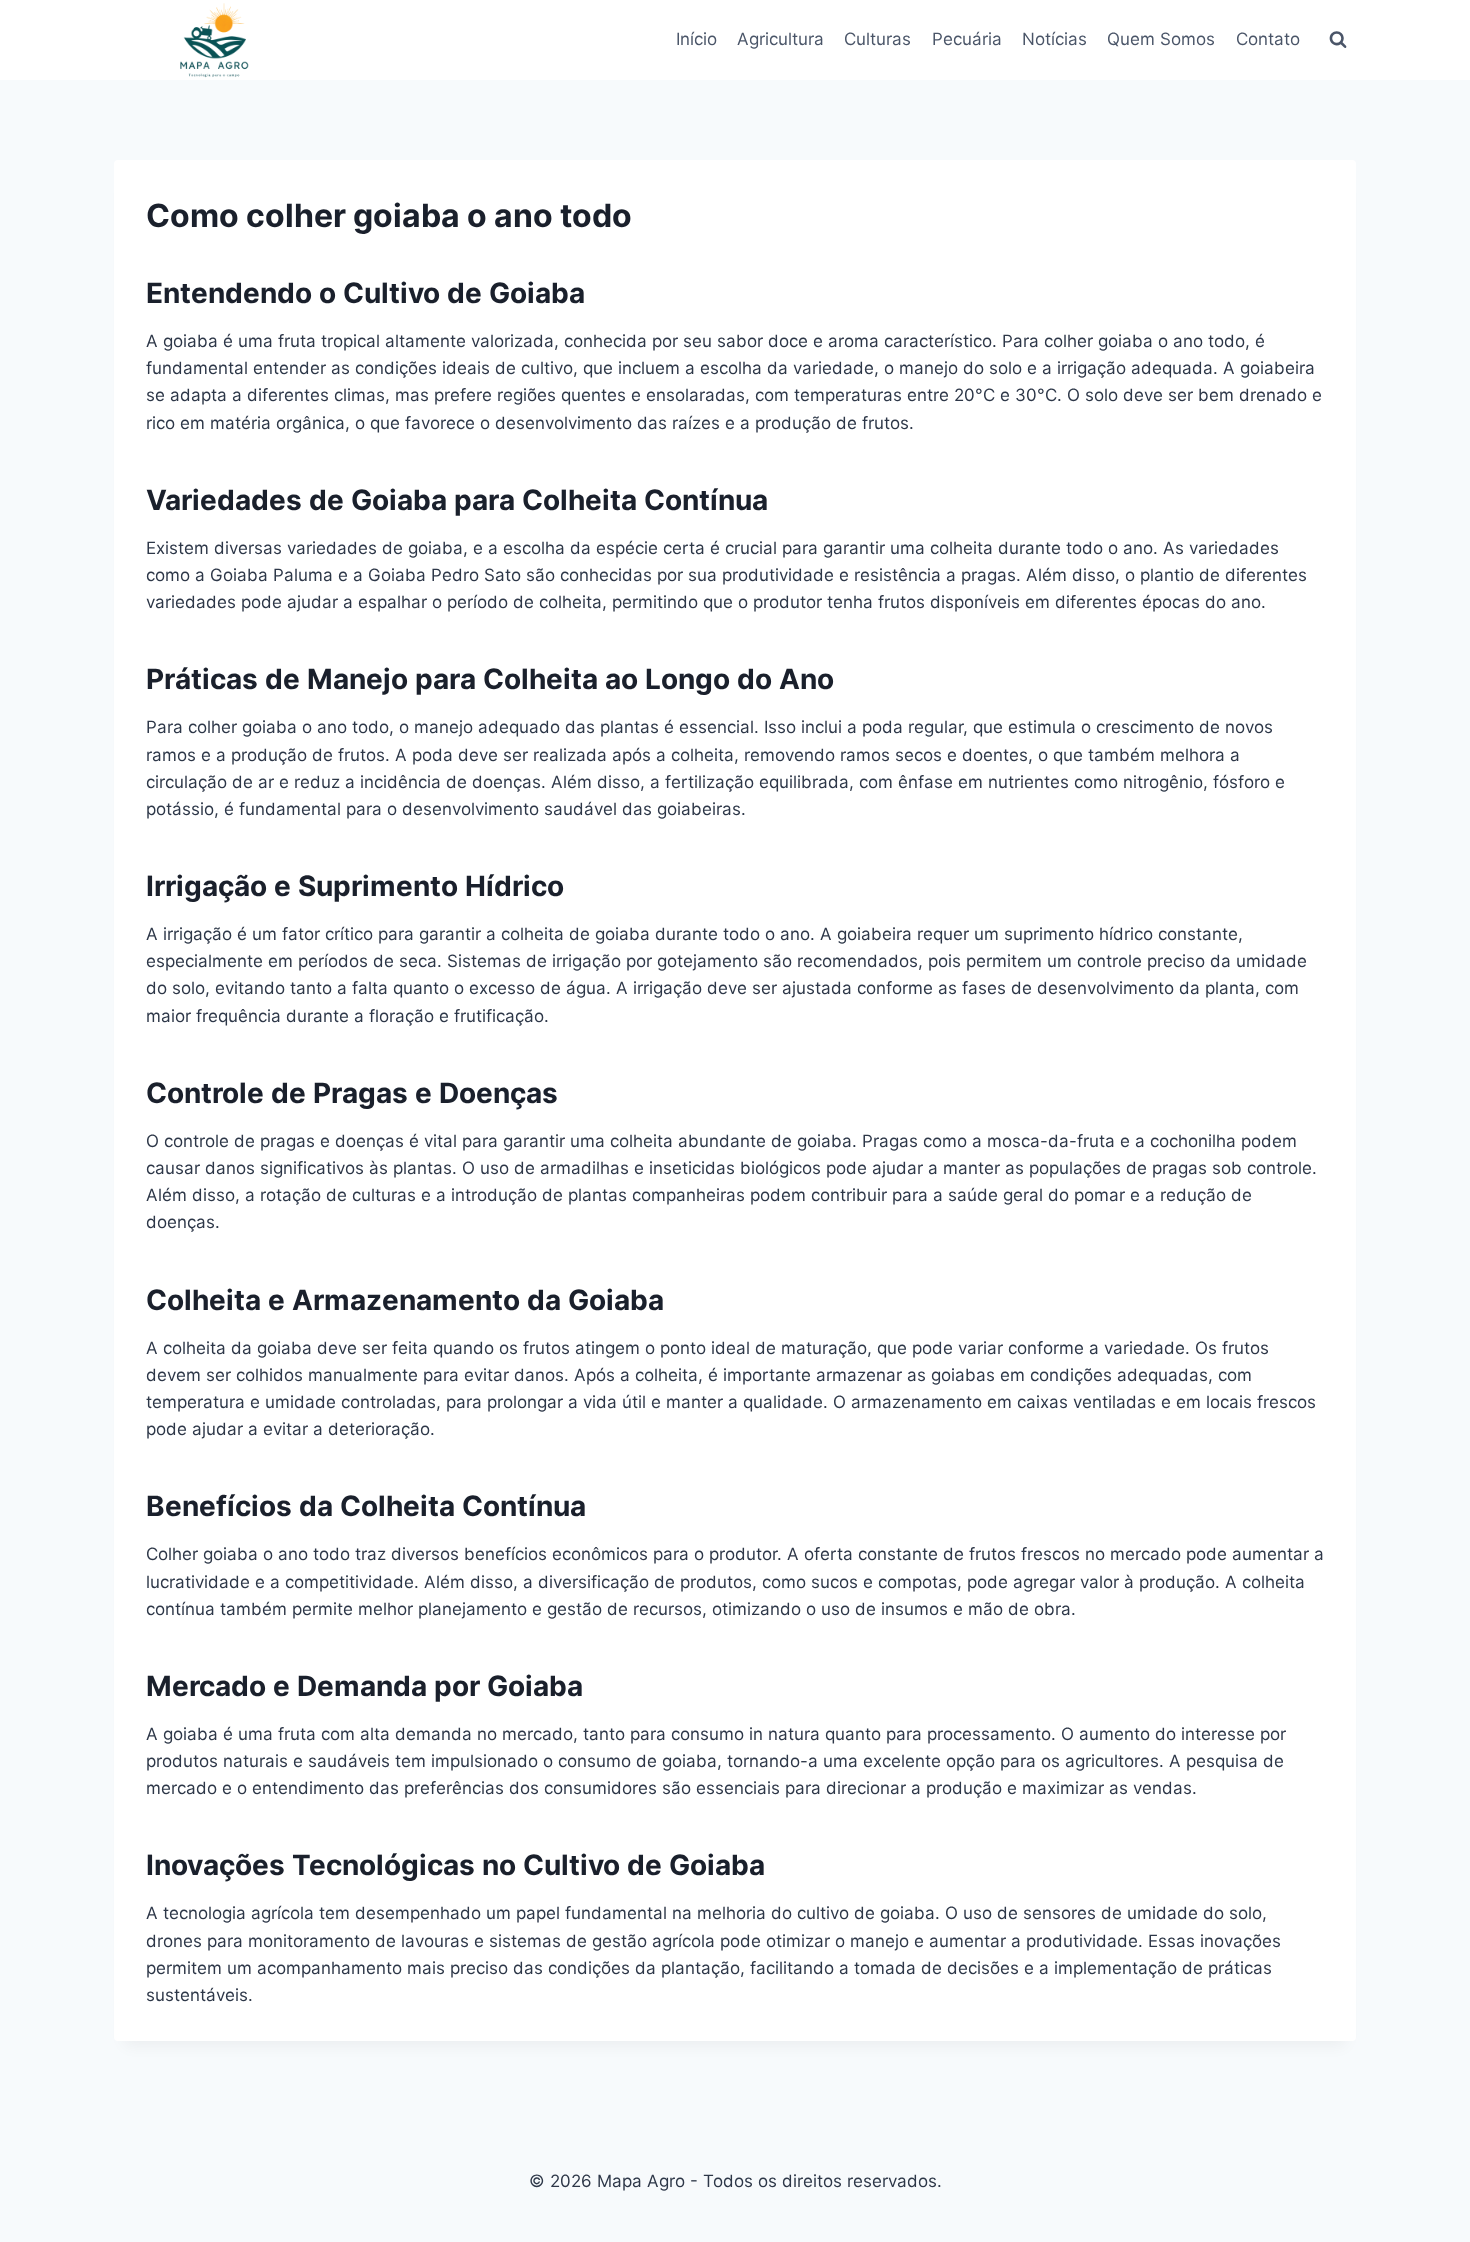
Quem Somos (1161, 39)
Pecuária (967, 39)
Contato (1268, 39)
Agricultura (780, 39)
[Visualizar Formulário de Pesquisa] (1338, 40)
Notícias (1054, 39)
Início (696, 39)
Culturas (877, 39)
